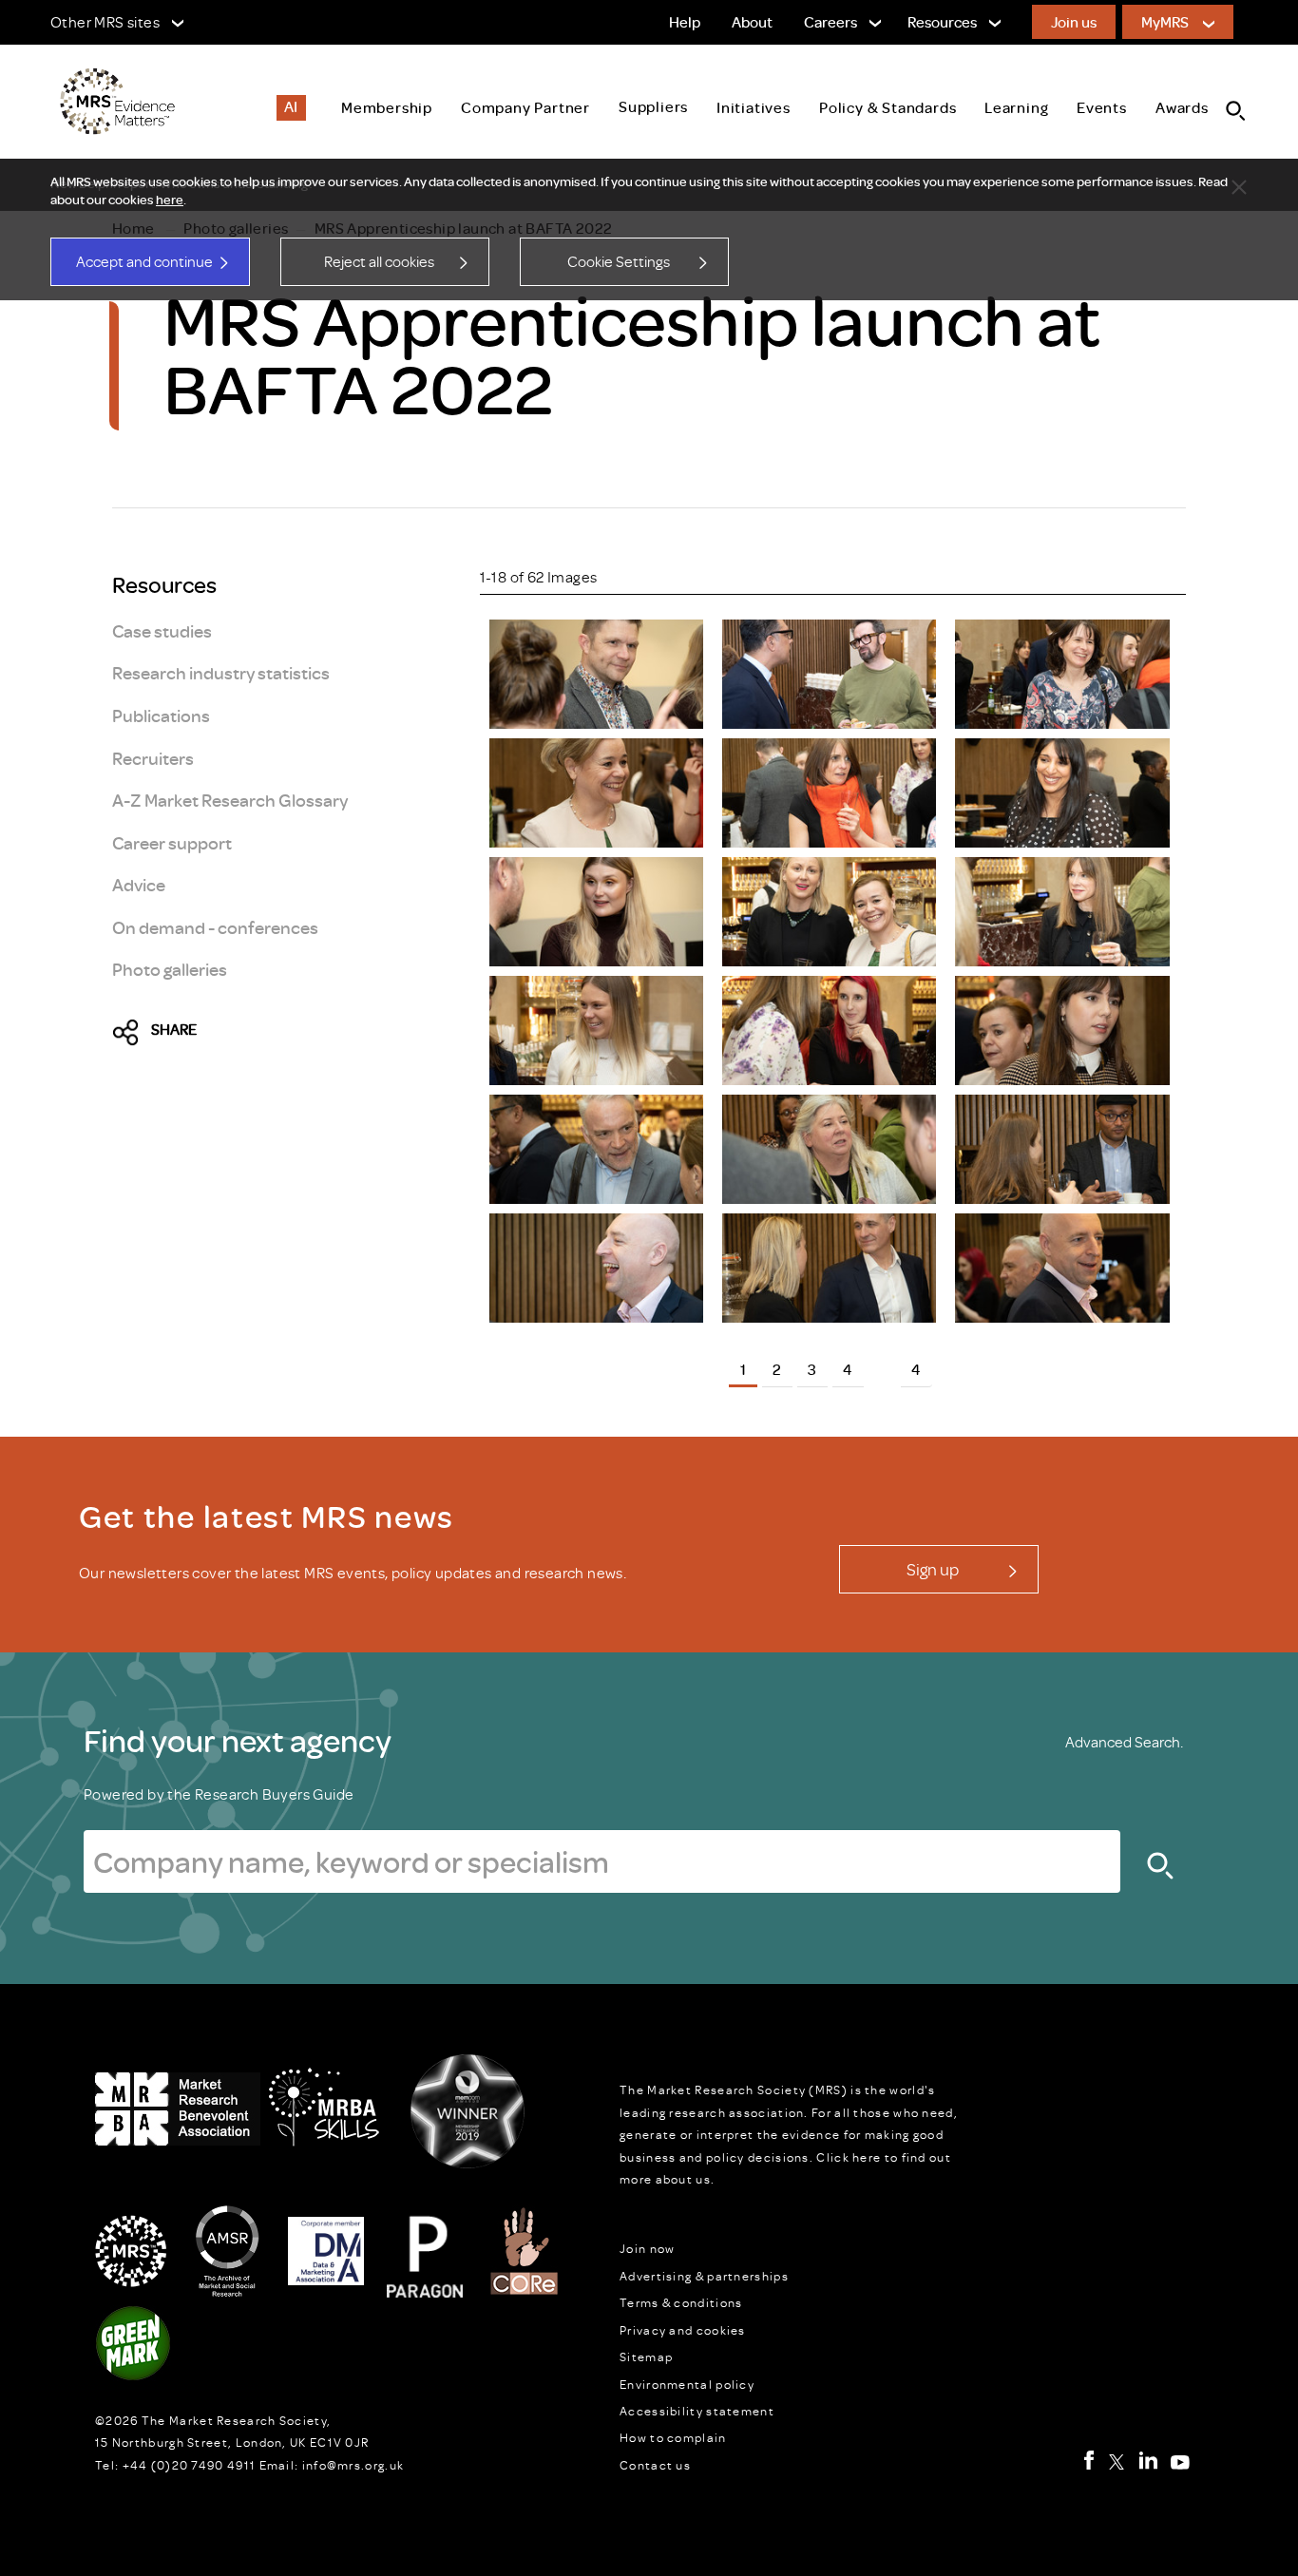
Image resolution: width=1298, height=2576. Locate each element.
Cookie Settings (619, 261)
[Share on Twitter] (131, 1034)
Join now (647, 2248)
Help (685, 22)
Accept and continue (144, 261)
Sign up (933, 1569)
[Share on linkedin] (294, 1034)
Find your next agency (238, 1740)
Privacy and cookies (683, 2330)
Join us (1074, 22)
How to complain (673, 2437)
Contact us (655, 2465)
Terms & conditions (681, 2302)
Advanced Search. (1124, 1742)
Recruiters (153, 758)
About (752, 22)
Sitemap (646, 2357)
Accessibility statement (697, 2411)
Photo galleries (170, 969)
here (170, 200)
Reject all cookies (379, 261)
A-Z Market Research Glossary (230, 800)
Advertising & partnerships (704, 2276)
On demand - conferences (215, 927)
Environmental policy (687, 2384)
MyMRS (1165, 22)
